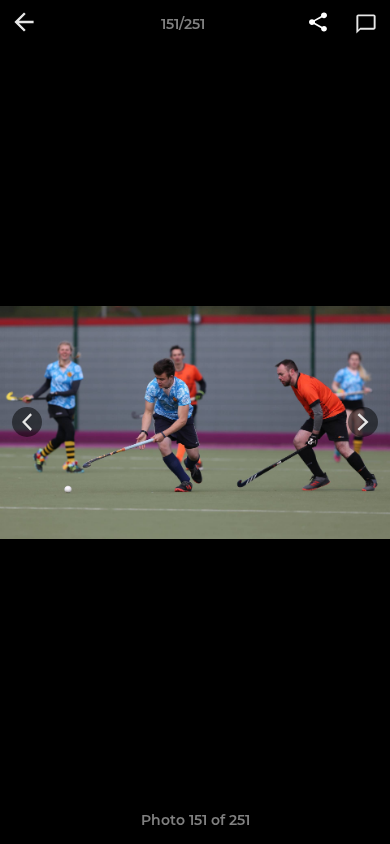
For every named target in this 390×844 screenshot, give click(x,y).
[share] (318, 24)
